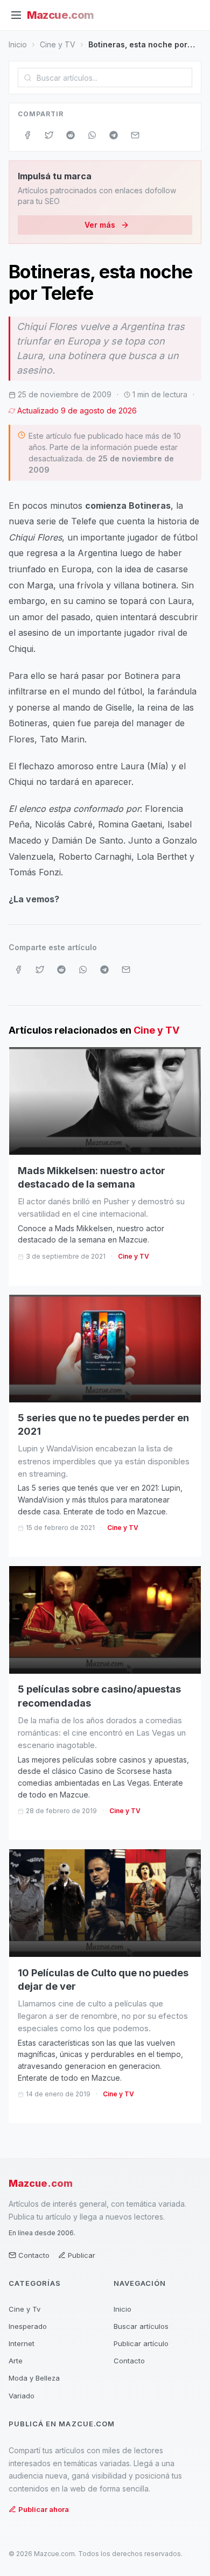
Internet (22, 2343)
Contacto (34, 2255)
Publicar (82, 2255)
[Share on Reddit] (71, 135)
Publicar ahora (44, 2509)
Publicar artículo (141, 2343)
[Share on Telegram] (114, 135)
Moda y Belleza (34, 2378)
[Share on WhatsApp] (92, 135)
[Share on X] (49, 135)
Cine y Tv (24, 2309)
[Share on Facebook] (27, 135)
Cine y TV (58, 44)
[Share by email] (135, 135)
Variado (22, 2396)
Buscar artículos (141, 2326)
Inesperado (28, 2326)
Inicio (18, 44)
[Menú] (16, 15)
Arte (16, 2361)
